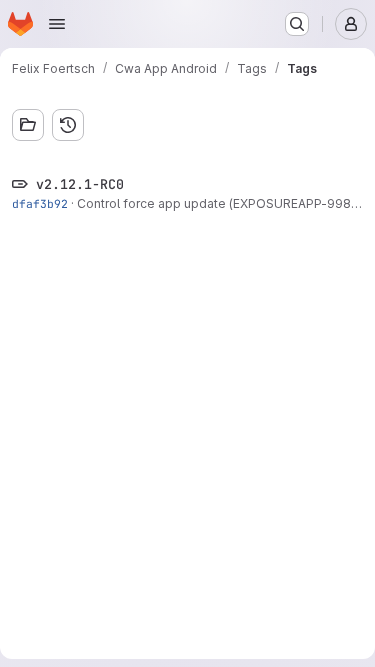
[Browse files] (28, 125)
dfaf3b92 (40, 203)
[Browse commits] (68, 125)
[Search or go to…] (297, 24)
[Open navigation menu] (57, 24)
